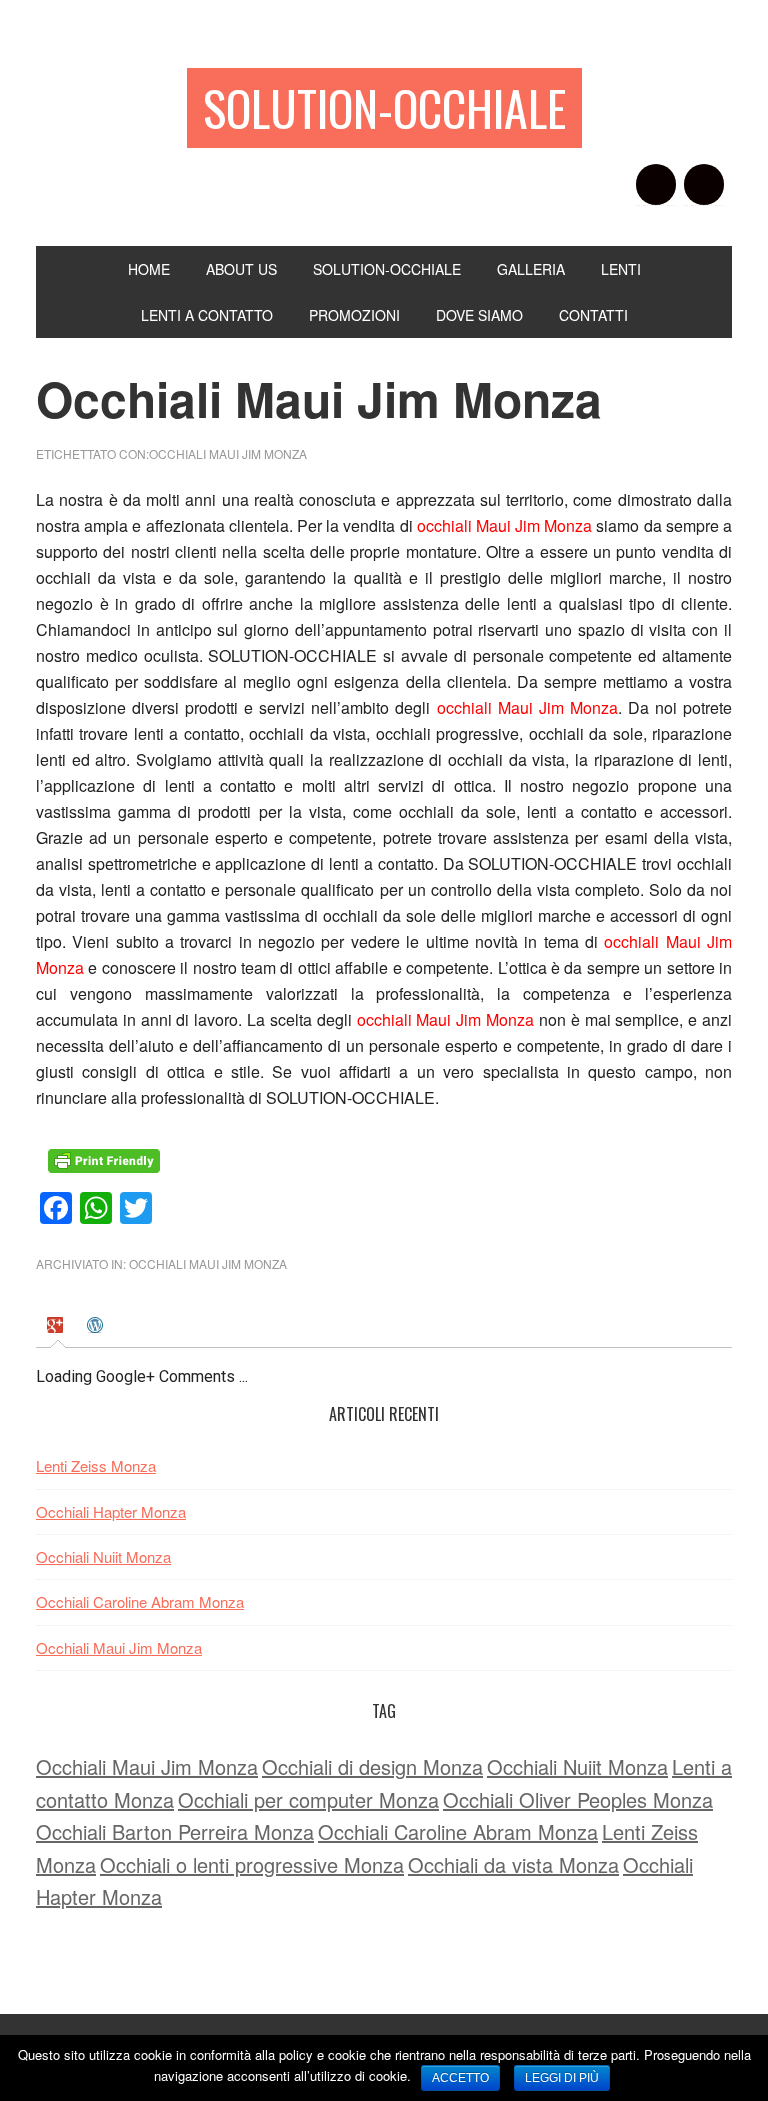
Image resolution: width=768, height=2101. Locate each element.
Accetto (460, 2078)
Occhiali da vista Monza (513, 1864)
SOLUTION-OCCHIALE (384, 107)
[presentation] (57, 1328)
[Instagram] (704, 184)
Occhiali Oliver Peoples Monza (578, 1799)
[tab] (57, 1328)
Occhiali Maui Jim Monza (228, 453)
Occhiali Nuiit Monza (103, 1556)
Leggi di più (562, 2078)
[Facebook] (656, 184)
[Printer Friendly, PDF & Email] (107, 1167)
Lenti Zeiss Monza (96, 1465)
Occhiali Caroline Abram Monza (140, 1601)
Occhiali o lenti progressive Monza (252, 1864)
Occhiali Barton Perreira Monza (175, 1831)
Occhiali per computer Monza (308, 1799)
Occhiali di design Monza (372, 1766)
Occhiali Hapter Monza (111, 1511)
